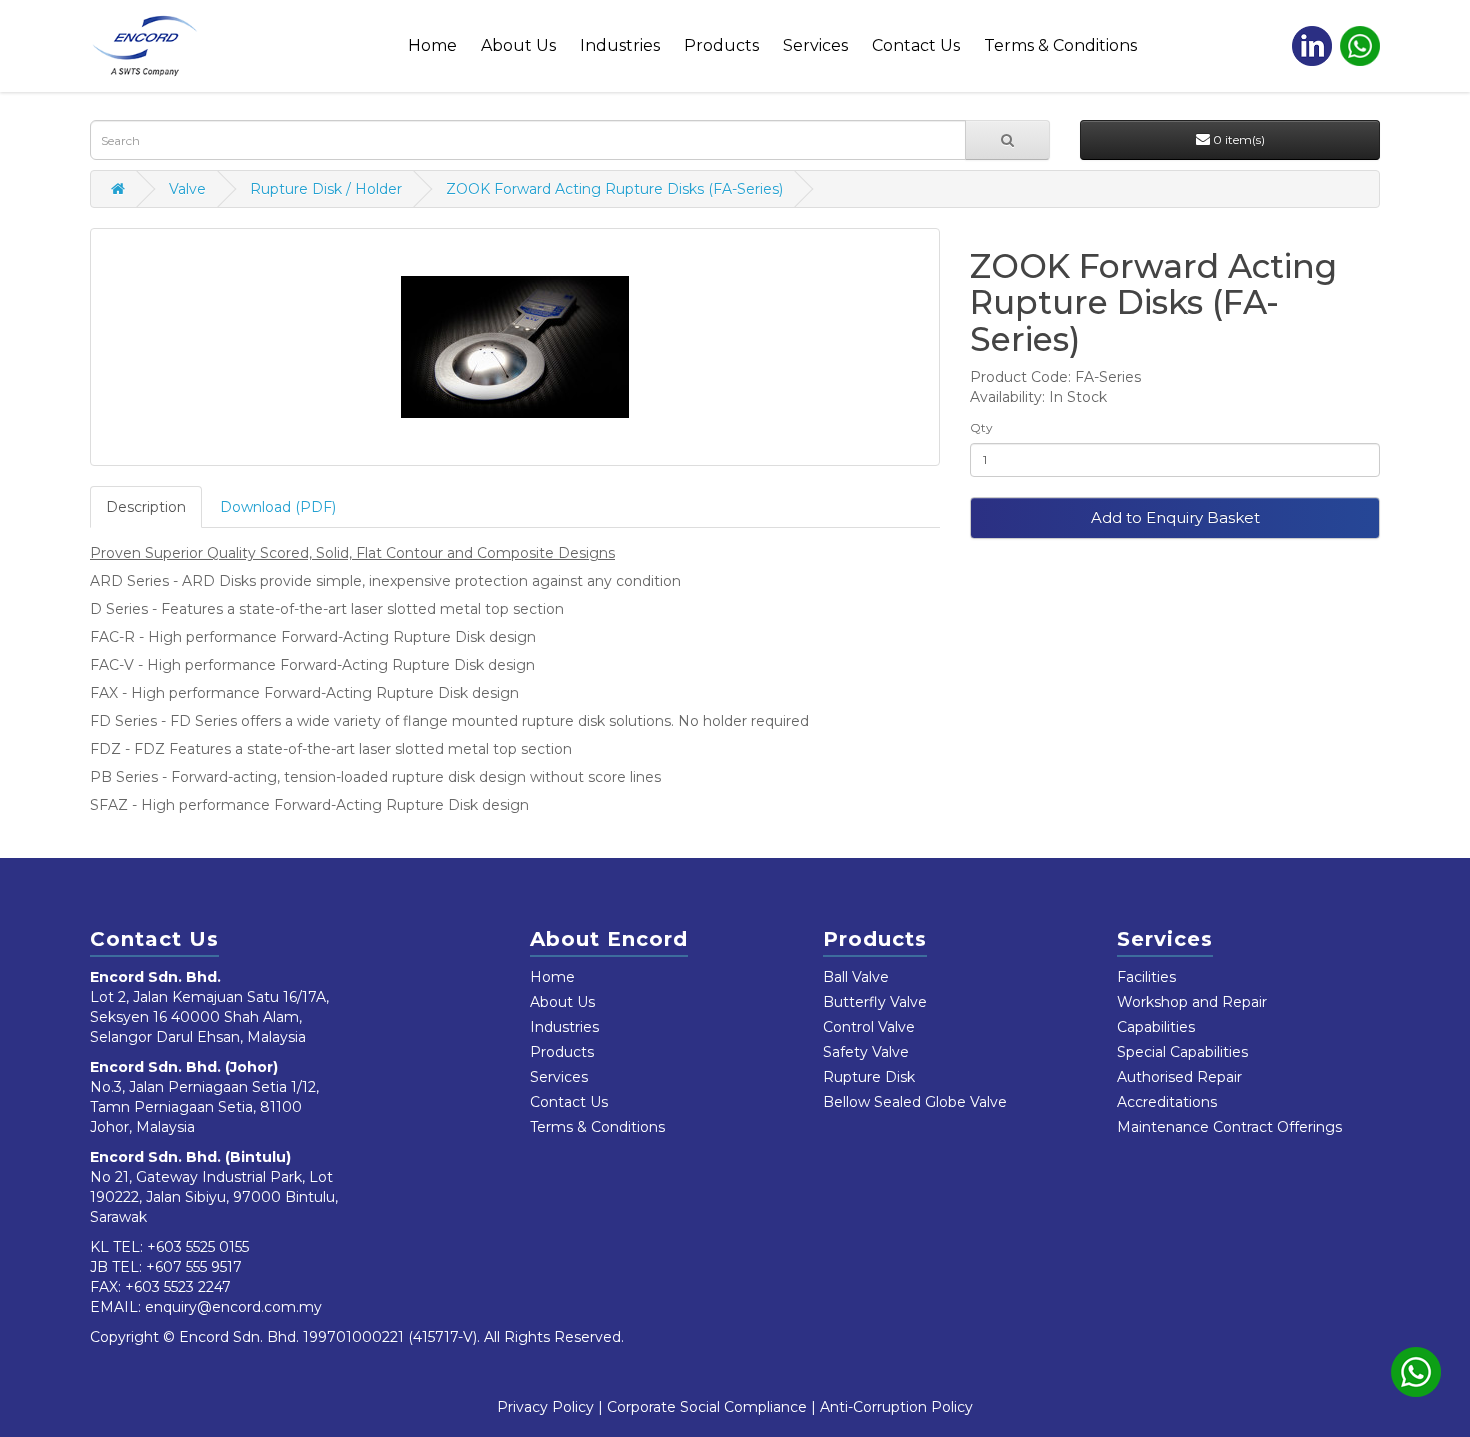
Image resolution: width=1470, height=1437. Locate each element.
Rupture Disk (869, 1077)
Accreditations (1167, 1102)
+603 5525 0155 (198, 1247)
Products (721, 45)
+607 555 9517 (194, 1267)
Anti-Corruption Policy (896, 1407)
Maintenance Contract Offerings (1229, 1127)
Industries (620, 45)
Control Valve (869, 1027)
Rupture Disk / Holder (326, 189)
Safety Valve (866, 1052)
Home (432, 45)
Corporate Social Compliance (707, 1407)
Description (146, 507)
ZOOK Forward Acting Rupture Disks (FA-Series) (614, 189)
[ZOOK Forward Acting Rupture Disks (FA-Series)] (515, 347)
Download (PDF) (278, 507)
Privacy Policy (545, 1407)
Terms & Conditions (1060, 45)
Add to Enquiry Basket (1175, 517)
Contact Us (916, 45)
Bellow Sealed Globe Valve (915, 1102)
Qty (981, 427)
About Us (518, 45)
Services (815, 45)
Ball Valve (856, 977)
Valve (187, 189)
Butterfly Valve (875, 1002)
